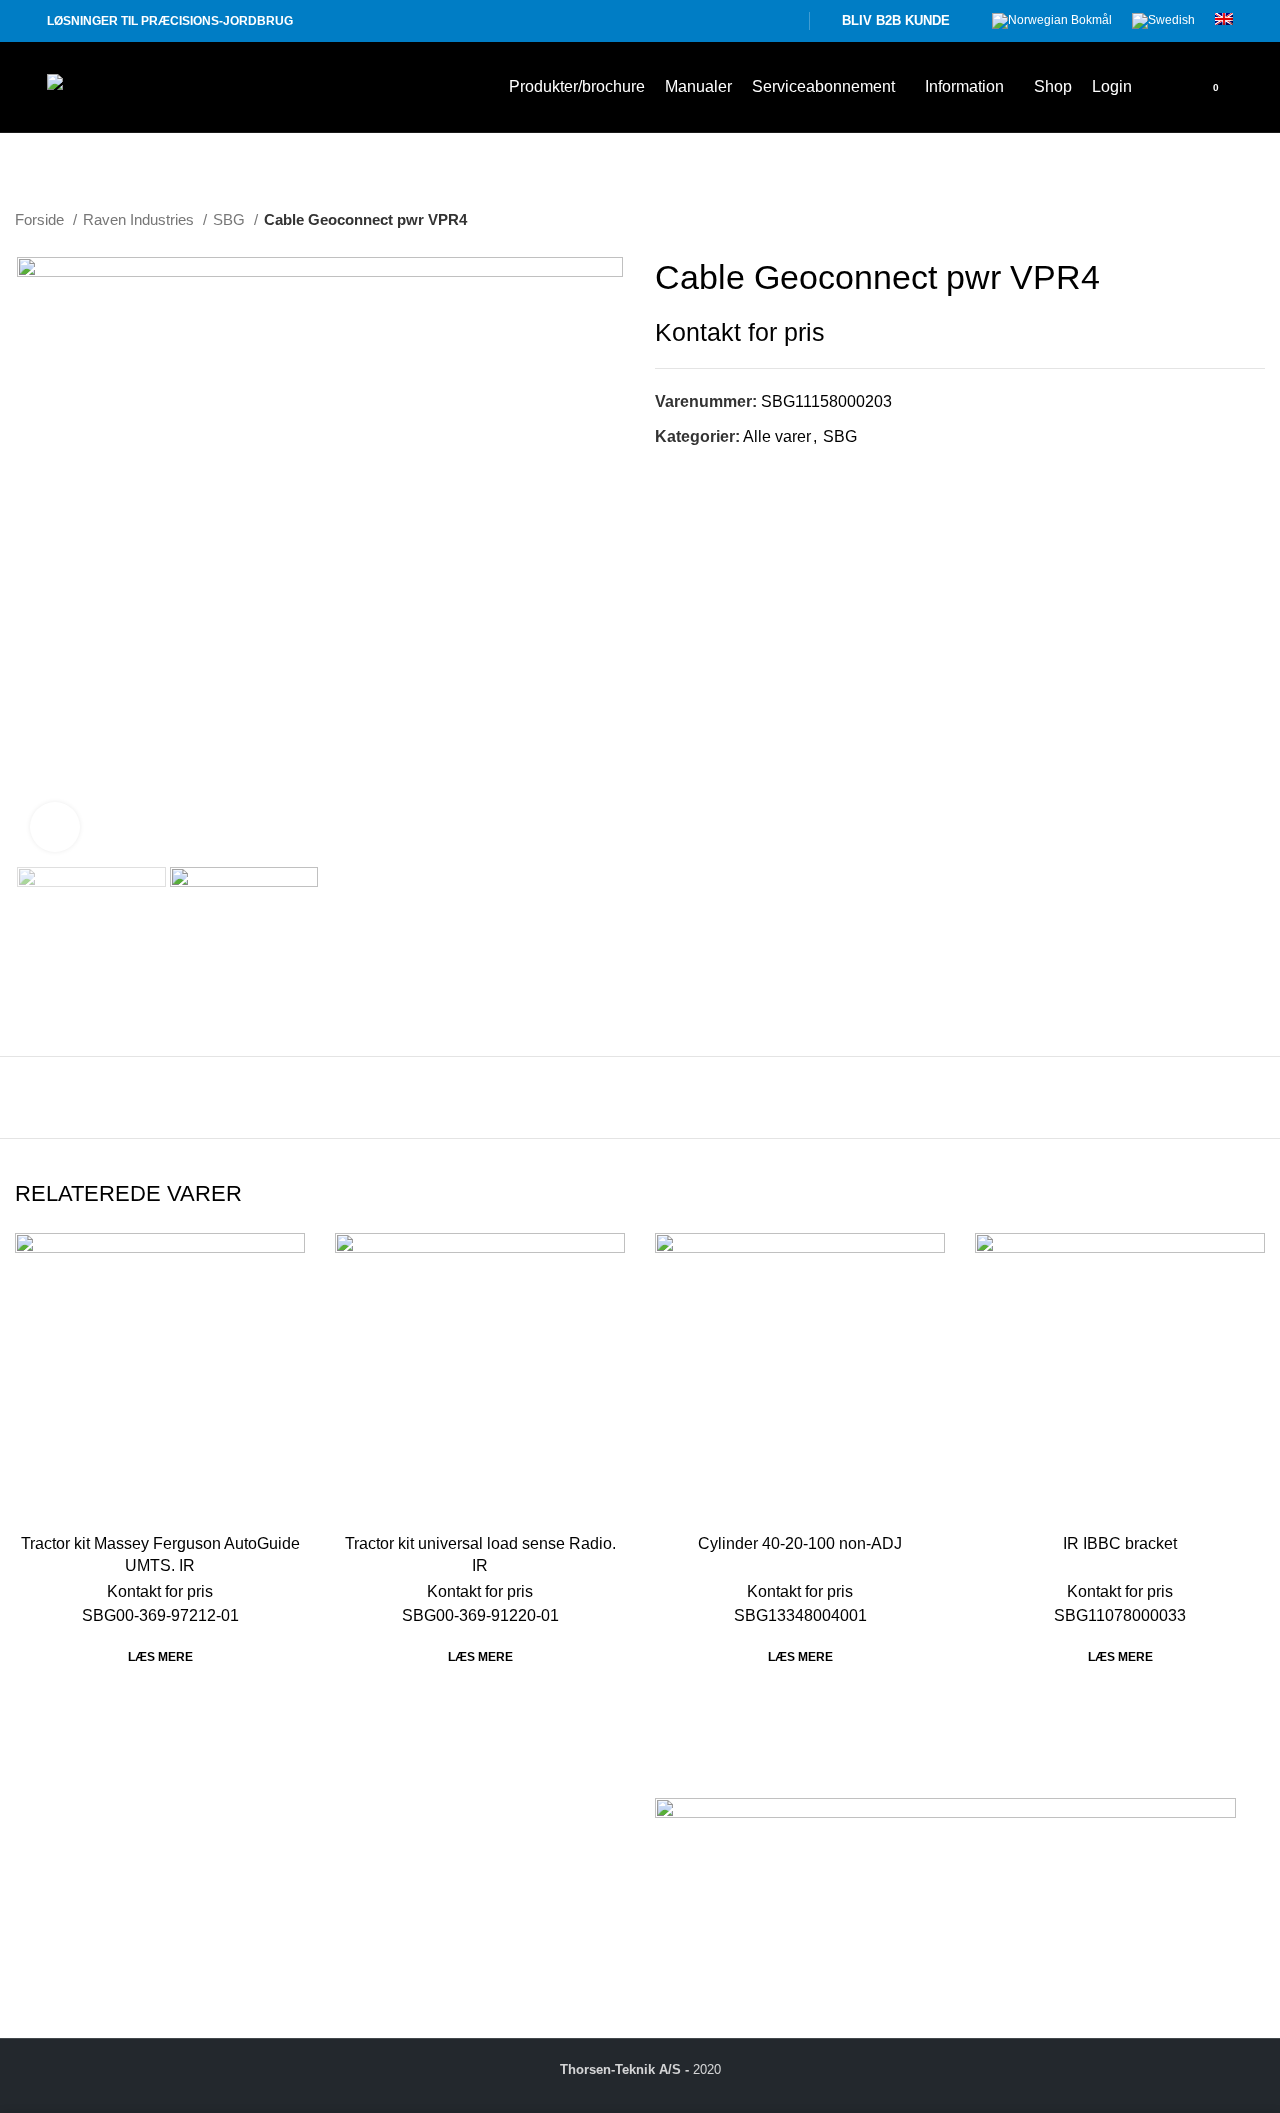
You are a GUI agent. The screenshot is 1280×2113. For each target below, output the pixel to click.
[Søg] (1158, 87)
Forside (41, 219)
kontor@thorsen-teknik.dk (159, 1938)
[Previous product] (1215, 220)
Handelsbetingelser (404, 1850)
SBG (231, 219)
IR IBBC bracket (1120, 1543)
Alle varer (777, 436)
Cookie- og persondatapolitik (437, 1873)
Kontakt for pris (740, 332)
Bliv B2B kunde (896, 20)
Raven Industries (140, 219)
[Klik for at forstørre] (55, 827)
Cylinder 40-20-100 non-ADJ (800, 1543)
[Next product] (1255, 220)
